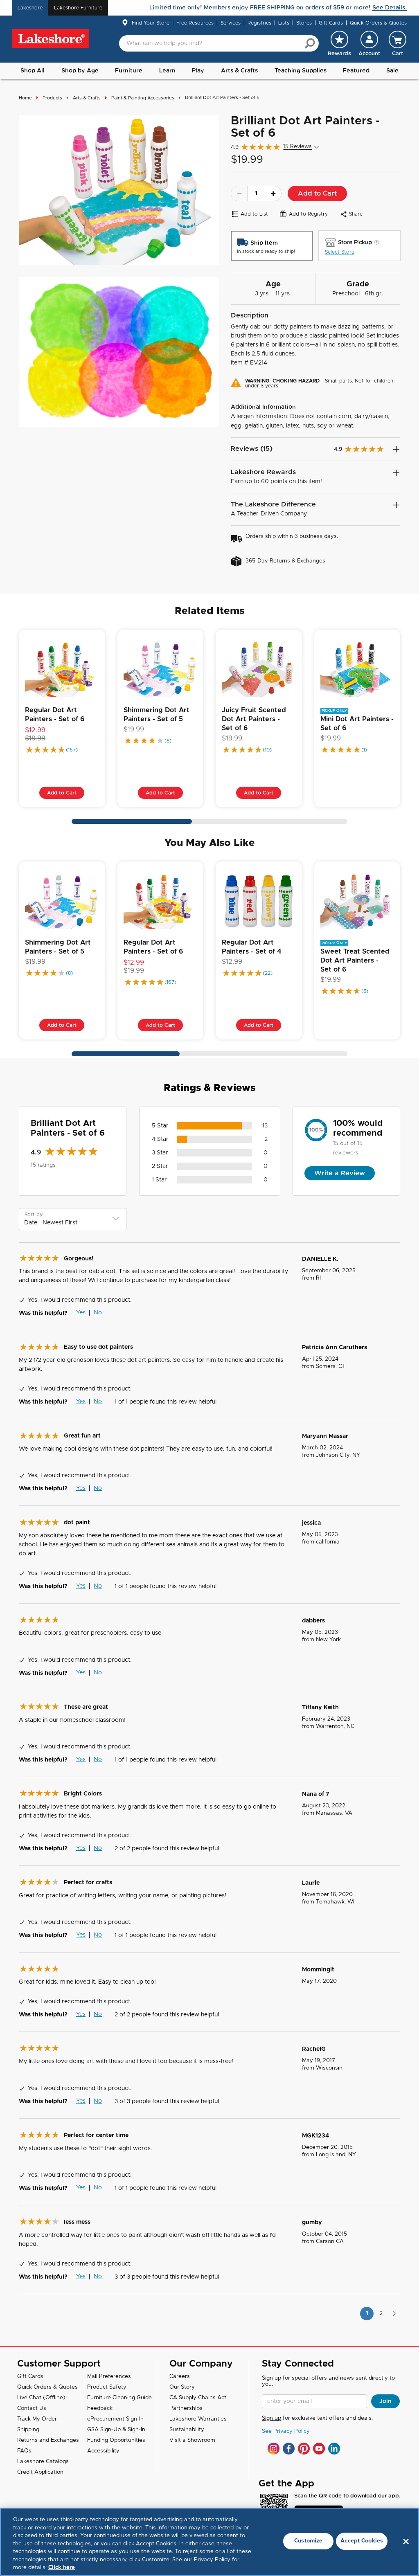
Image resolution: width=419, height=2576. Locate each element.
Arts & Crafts (239, 71)
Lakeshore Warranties (198, 2419)
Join (385, 2401)
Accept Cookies (362, 2541)
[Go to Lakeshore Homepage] (51, 39)
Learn (167, 71)
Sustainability (187, 2430)
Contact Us (32, 2408)
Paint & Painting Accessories (143, 98)
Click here (62, 2568)
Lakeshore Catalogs (43, 2462)
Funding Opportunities (116, 2440)
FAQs (24, 2451)
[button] (369, 43)
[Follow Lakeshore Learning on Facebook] (289, 2449)
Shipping (28, 2430)
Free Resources (195, 23)
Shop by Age (80, 71)
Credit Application (40, 2472)
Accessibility (103, 2451)
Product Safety (107, 2387)
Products (52, 98)
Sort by (34, 1215)
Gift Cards (331, 23)
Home (25, 98)
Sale (392, 71)
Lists (284, 23)
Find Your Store (151, 23)
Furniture (129, 71)
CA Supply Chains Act (198, 2398)
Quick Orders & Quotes (378, 23)
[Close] (406, 2541)
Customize (308, 2541)
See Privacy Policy (286, 2431)
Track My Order (37, 2419)
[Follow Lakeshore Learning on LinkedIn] (334, 2449)
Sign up (271, 2418)
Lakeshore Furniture (78, 8)
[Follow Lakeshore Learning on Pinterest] (304, 2449)
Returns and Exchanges (48, 2440)
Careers (180, 2377)
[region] (209, 2542)
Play (198, 71)
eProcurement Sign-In (115, 2419)
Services (231, 23)
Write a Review (340, 1173)
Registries (259, 23)
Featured (356, 71)
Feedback (100, 2408)
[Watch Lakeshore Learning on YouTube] (319, 2449)
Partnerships (186, 2408)
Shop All (33, 71)
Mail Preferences (109, 2377)
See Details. (390, 8)
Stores (304, 23)
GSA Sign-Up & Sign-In (116, 2430)
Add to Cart (317, 193)
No (98, 1313)
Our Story (182, 2387)
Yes (81, 1313)
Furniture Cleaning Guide (119, 2398)
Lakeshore (30, 8)
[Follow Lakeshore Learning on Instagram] (274, 2449)
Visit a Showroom (192, 2440)
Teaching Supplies (301, 71)
